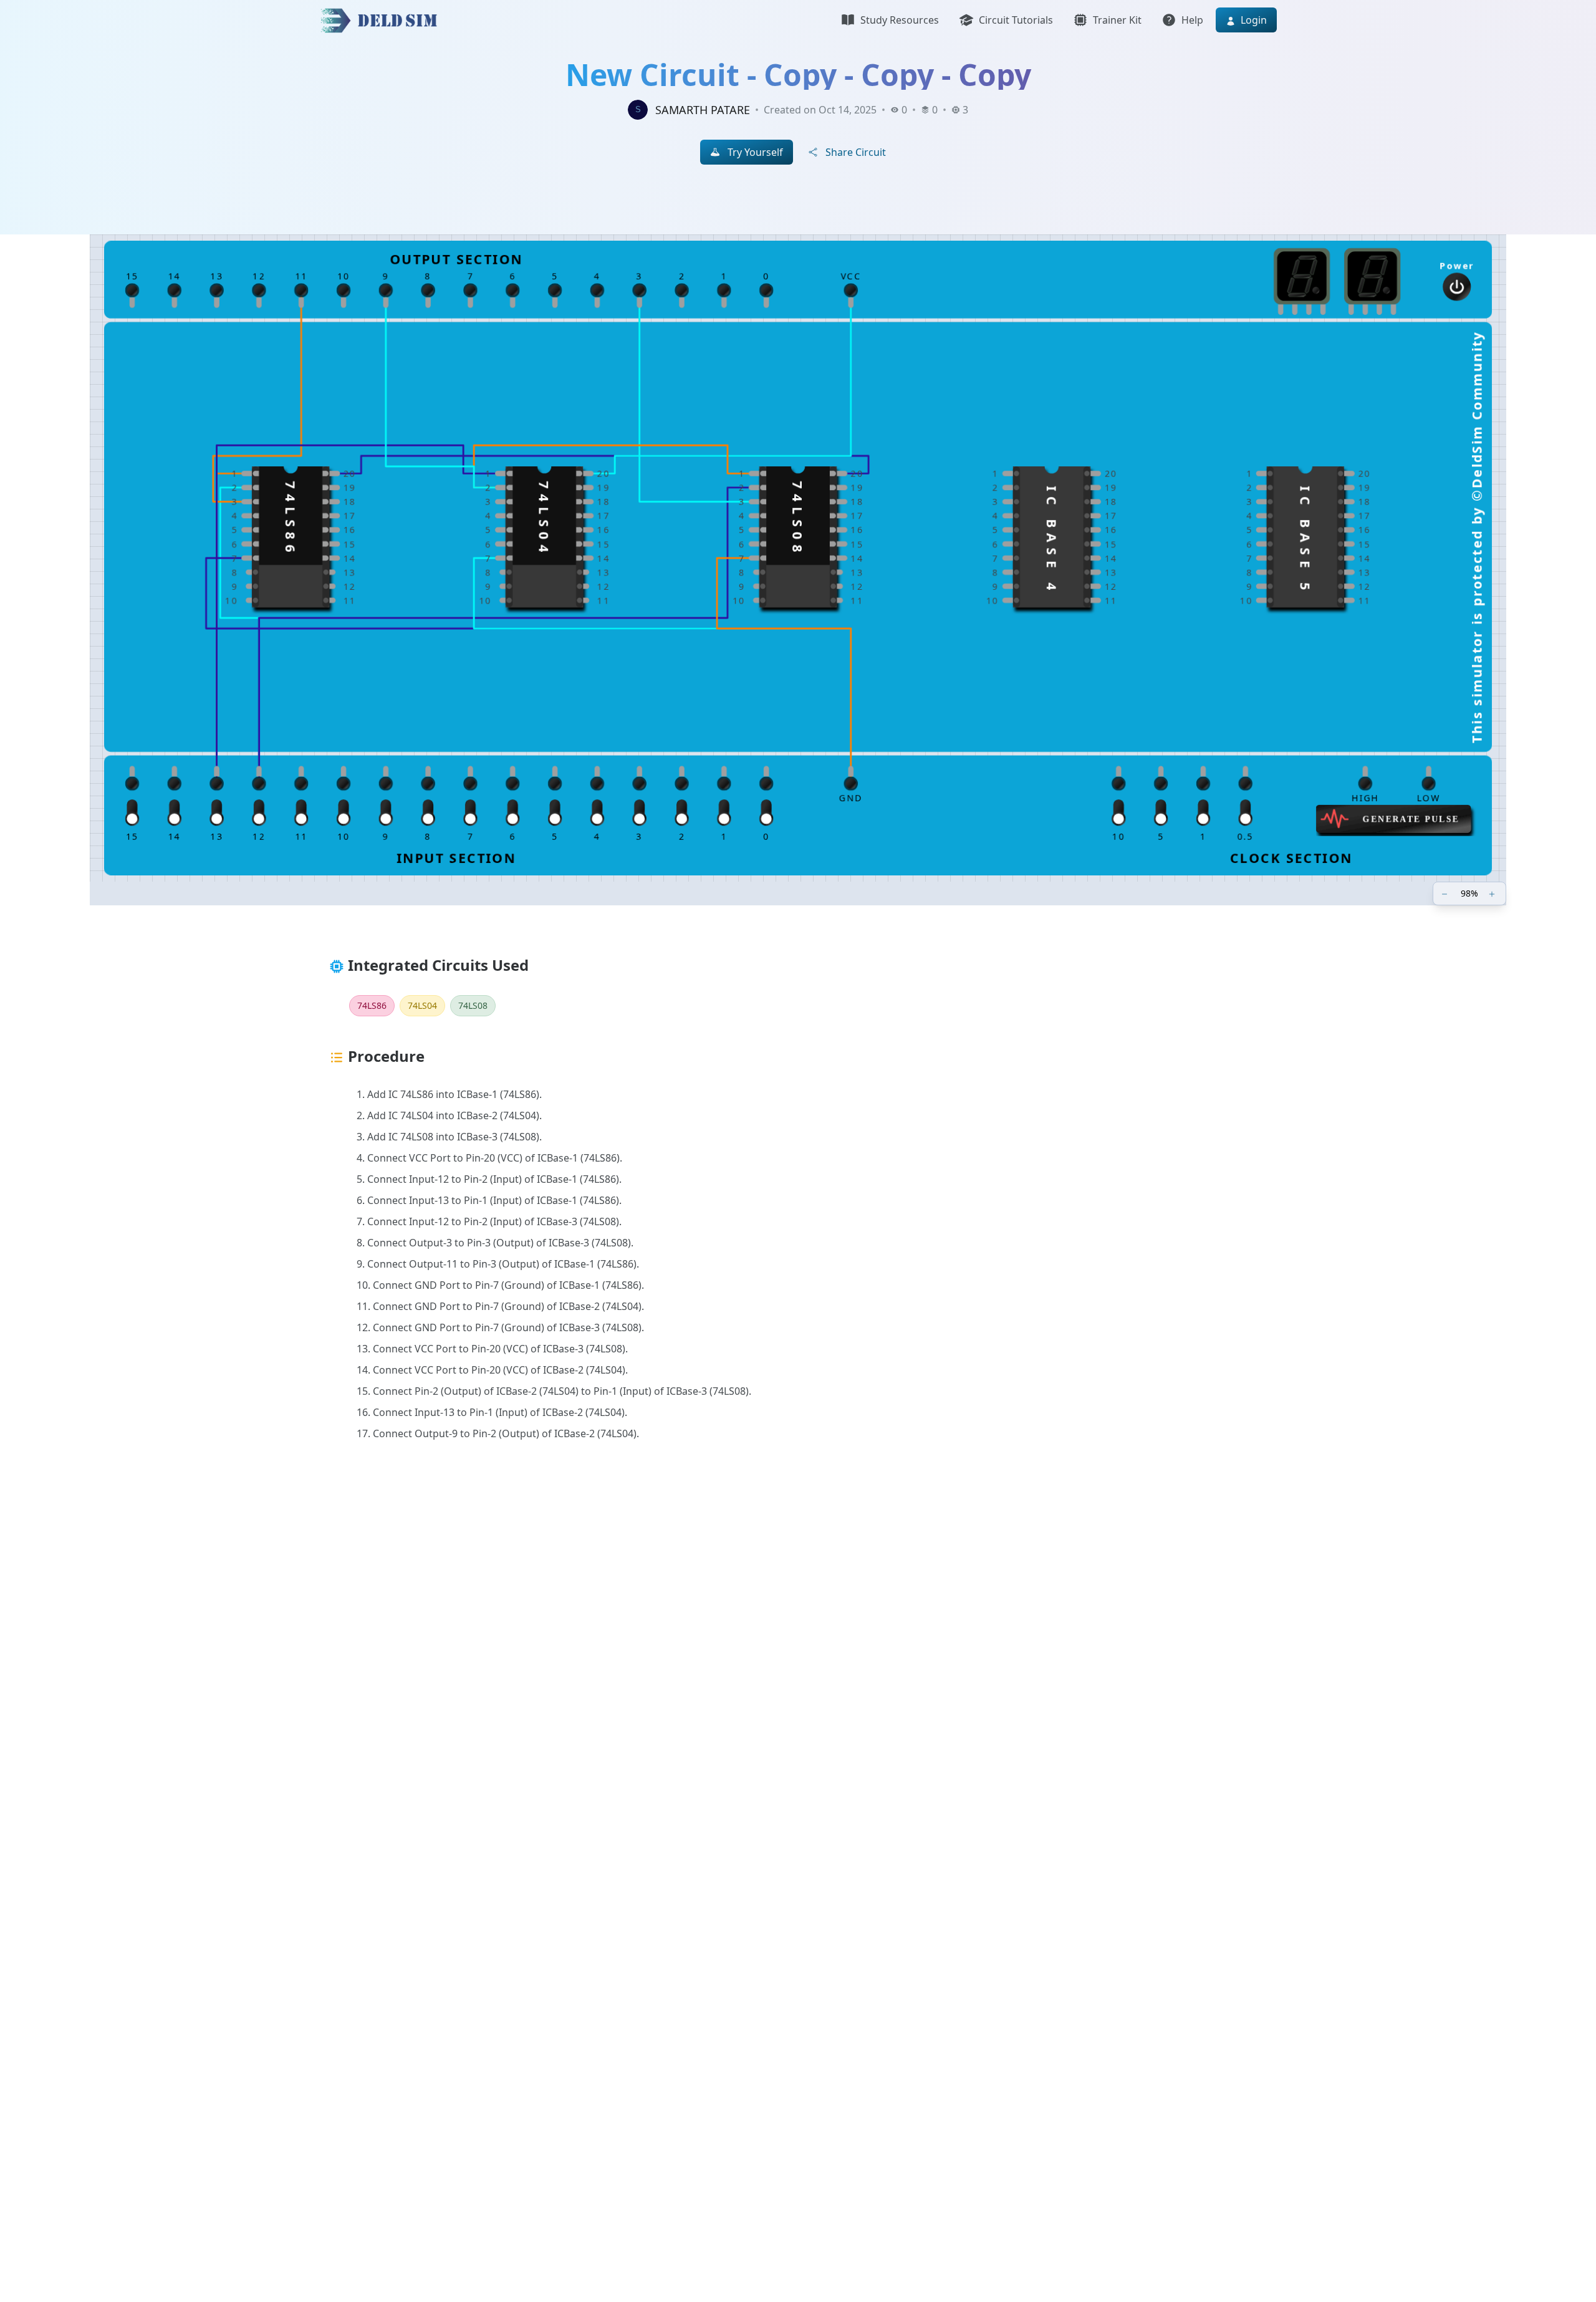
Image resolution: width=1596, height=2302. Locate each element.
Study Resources (900, 20)
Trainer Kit (1117, 20)
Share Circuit (856, 152)
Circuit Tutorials (1016, 20)
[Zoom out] (1446, 893)
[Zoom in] (1493, 893)
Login (1252, 20)
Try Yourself (755, 152)
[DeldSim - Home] (382, 20)
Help (1192, 20)
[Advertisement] (693, 1659)
